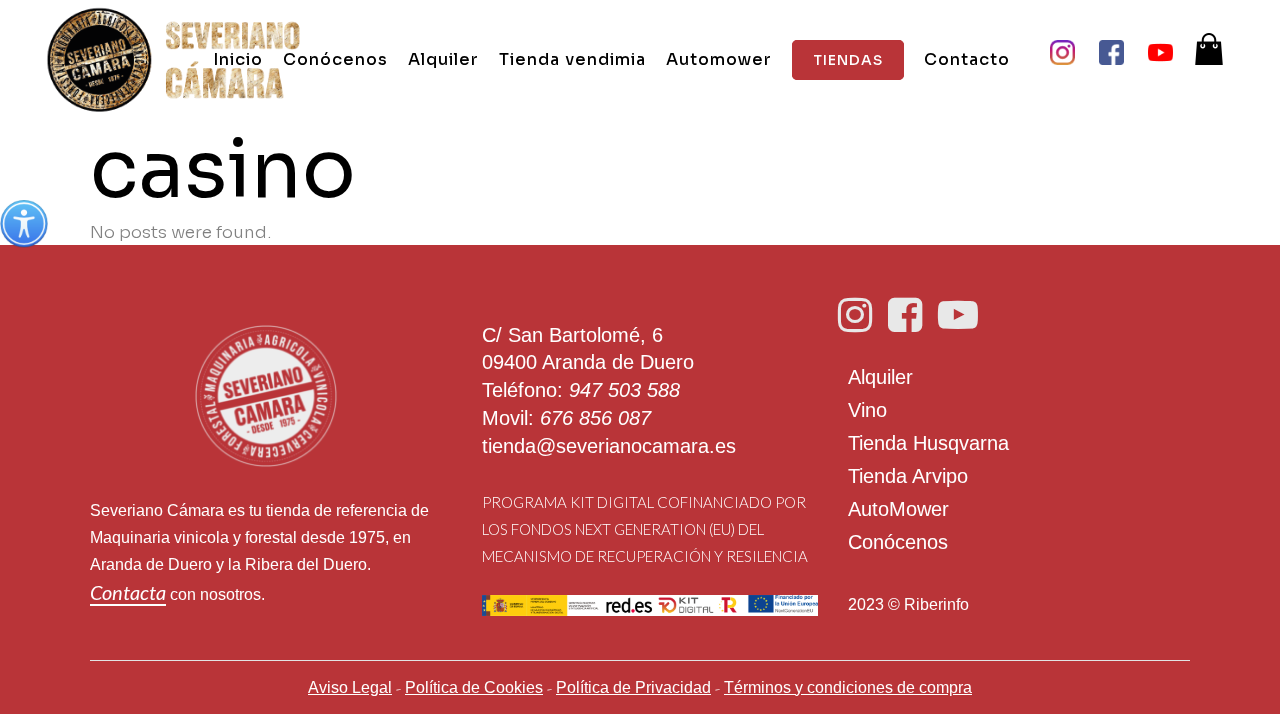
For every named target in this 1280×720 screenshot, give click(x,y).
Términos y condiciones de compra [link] (848, 687)
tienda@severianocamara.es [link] (609, 446)
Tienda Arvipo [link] (908, 476)
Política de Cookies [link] (474, 687)
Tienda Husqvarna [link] (928, 443)
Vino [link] (867, 410)
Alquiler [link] (880, 377)
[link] (24, 224)
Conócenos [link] (898, 542)
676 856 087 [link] (595, 418)
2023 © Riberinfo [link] (908, 604)
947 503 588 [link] (624, 390)
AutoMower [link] (898, 509)
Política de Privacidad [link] (633, 687)
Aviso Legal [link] (350, 687)
